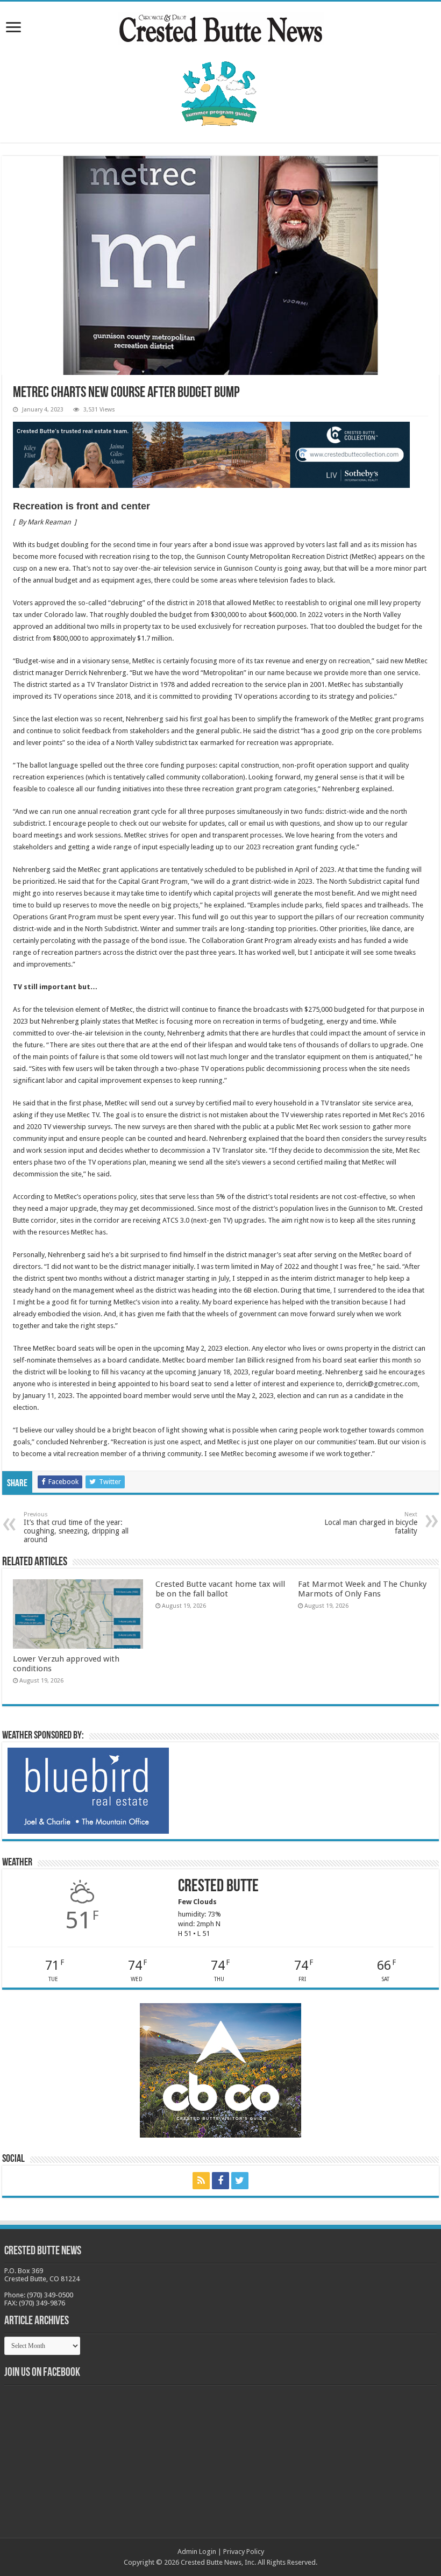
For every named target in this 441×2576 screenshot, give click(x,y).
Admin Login (197, 2552)
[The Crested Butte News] (220, 26)
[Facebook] (220, 2181)
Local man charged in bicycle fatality (371, 1523)
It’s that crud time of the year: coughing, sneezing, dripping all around (76, 1527)
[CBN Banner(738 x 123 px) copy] (211, 454)
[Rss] (201, 2181)
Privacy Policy (244, 2552)
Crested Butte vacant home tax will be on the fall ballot (220, 1589)
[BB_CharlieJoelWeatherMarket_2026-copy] (88, 1790)
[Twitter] (240, 2181)
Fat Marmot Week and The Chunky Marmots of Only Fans (362, 1589)
